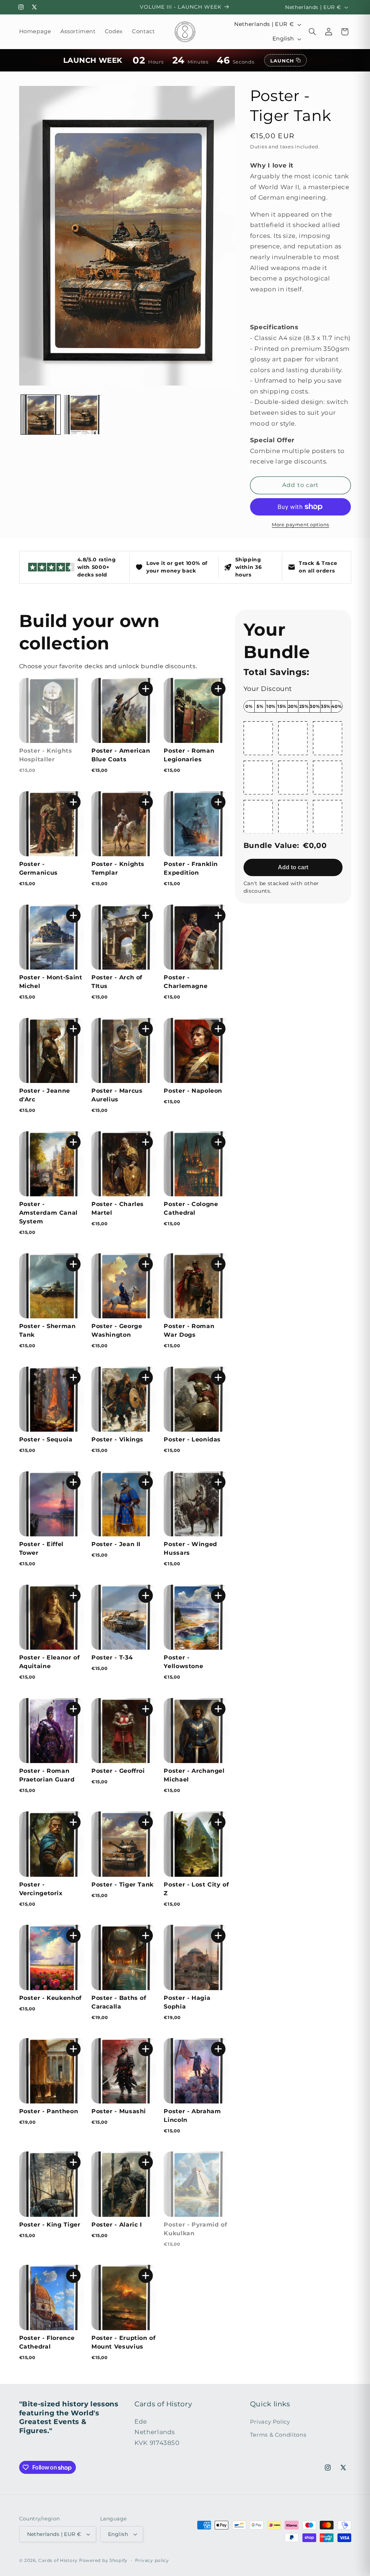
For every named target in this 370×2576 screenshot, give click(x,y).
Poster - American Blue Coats (121, 755)
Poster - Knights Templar (118, 868)
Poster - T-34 (112, 1657)
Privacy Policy (270, 2422)
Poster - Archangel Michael (194, 1775)
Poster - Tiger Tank (122, 1885)
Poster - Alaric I (117, 2225)
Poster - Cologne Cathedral (191, 1208)
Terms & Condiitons (278, 2435)
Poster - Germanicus (38, 868)
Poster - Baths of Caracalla (119, 2002)
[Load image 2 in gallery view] (84, 415)
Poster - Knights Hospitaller (46, 755)
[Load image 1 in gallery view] (41, 415)
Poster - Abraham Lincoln (192, 2116)
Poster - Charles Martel (118, 1208)
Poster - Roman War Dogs (189, 1330)
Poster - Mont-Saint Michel (51, 982)
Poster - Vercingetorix (41, 1889)
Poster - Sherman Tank (48, 1330)
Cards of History (58, 2560)
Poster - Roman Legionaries (189, 755)
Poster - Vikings (117, 1439)
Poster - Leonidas (192, 1439)
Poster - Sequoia (46, 1439)
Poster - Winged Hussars (190, 1548)
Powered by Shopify (103, 2560)
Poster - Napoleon (193, 1091)
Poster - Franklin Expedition (191, 868)
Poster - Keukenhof (50, 1998)
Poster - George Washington (117, 1330)
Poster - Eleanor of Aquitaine (50, 1662)
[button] (313, 32)
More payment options (300, 525)
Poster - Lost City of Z (196, 1889)
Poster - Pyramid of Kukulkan (195, 2229)
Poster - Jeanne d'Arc (45, 1095)
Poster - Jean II (116, 1544)
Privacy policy (152, 2560)
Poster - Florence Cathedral (47, 2342)
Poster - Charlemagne (186, 982)
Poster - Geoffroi (118, 1771)
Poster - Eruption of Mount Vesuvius (124, 2342)
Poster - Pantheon (49, 2111)
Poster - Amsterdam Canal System (48, 1213)
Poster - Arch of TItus (117, 982)
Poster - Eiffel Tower (41, 1548)
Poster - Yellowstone (183, 1662)
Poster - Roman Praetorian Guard (47, 1775)
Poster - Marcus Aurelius (117, 1095)
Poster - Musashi (119, 2111)
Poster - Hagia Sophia (187, 2002)
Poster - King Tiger (50, 2225)
